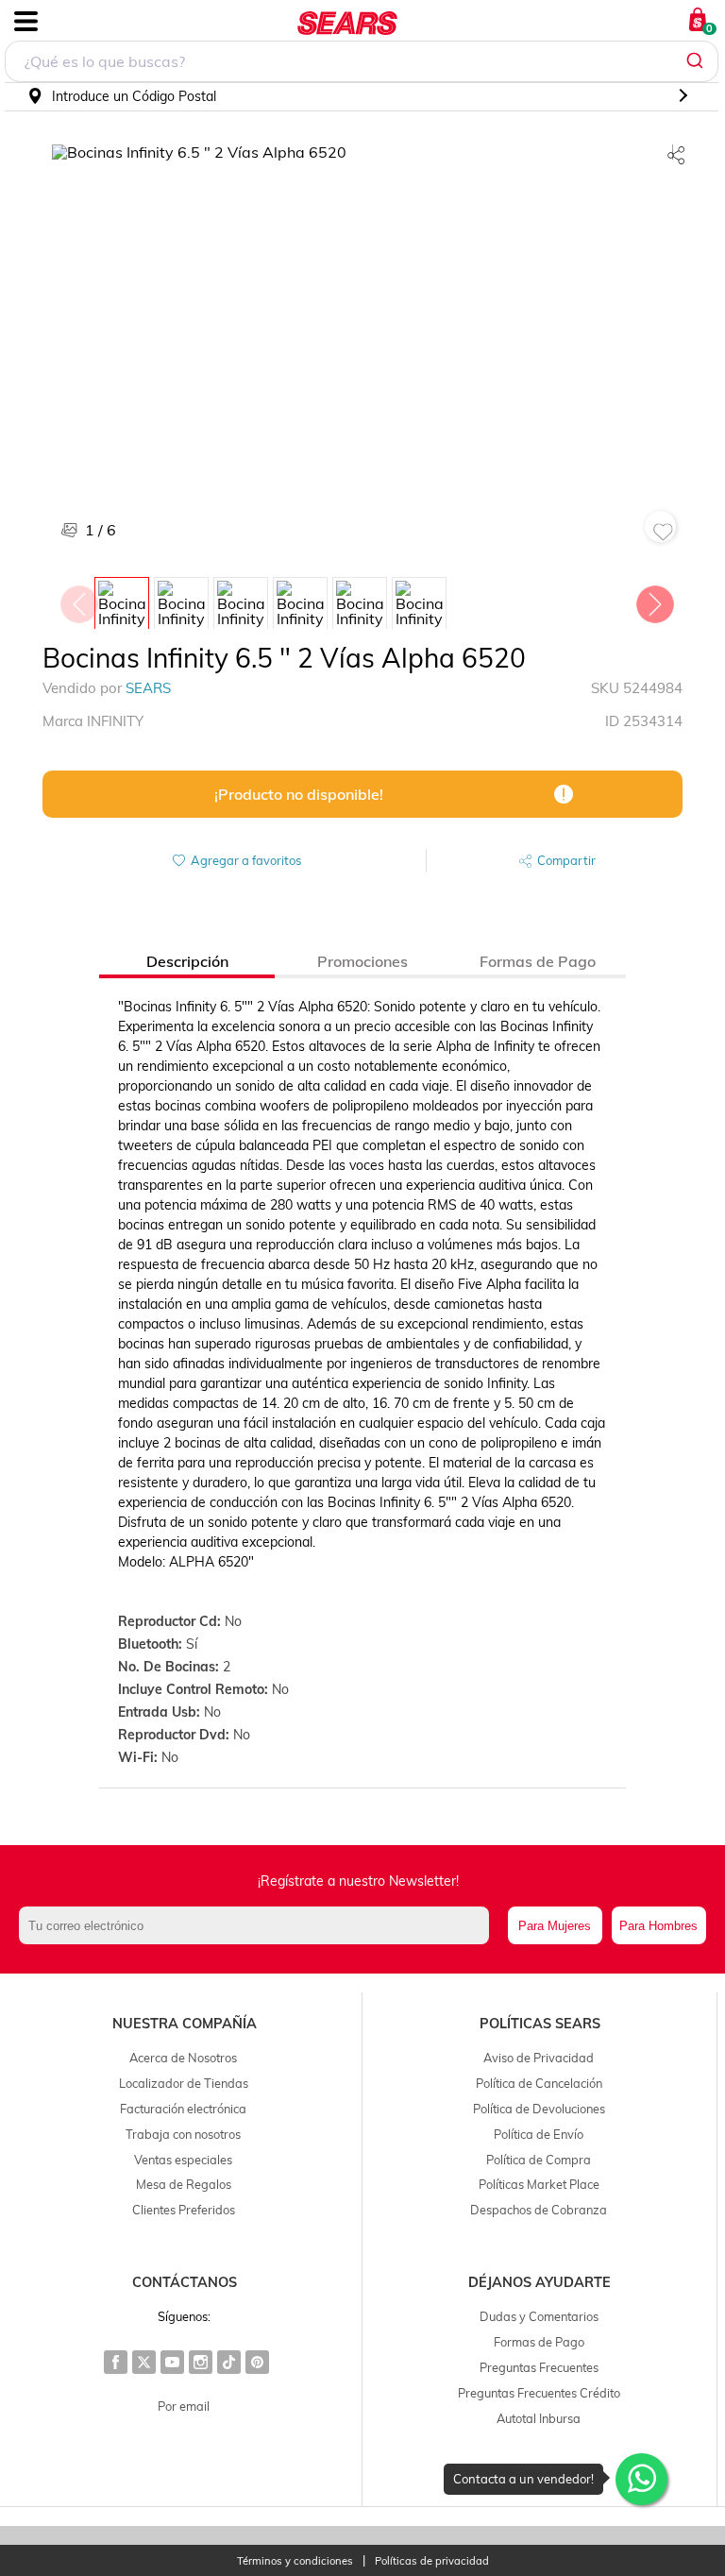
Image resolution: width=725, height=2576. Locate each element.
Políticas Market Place (539, 2184)
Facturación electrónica (183, 2109)
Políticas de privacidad (432, 2561)
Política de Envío (539, 2134)
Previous (78, 600)
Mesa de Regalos (184, 2184)
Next (654, 600)
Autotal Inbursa (539, 2418)
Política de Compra (539, 2160)
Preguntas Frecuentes (539, 2367)
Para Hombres (658, 1926)
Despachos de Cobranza (539, 2210)
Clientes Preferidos (184, 2210)
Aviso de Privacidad (539, 2058)
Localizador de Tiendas (184, 2083)
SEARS (148, 688)
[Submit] (697, 61)
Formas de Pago (539, 2342)
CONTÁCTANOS (185, 2282)
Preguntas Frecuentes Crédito (539, 2393)
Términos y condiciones (295, 2561)
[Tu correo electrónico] (259, 1925)
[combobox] (362, 61)
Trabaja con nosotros (183, 2134)
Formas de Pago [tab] (538, 961)
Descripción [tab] (187, 961)
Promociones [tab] (362, 961)
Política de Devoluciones (539, 2109)
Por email (184, 2406)
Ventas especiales (183, 2160)
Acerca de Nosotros (183, 2058)
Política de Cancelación (539, 2083)
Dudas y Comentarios (539, 2316)
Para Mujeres (555, 1926)
